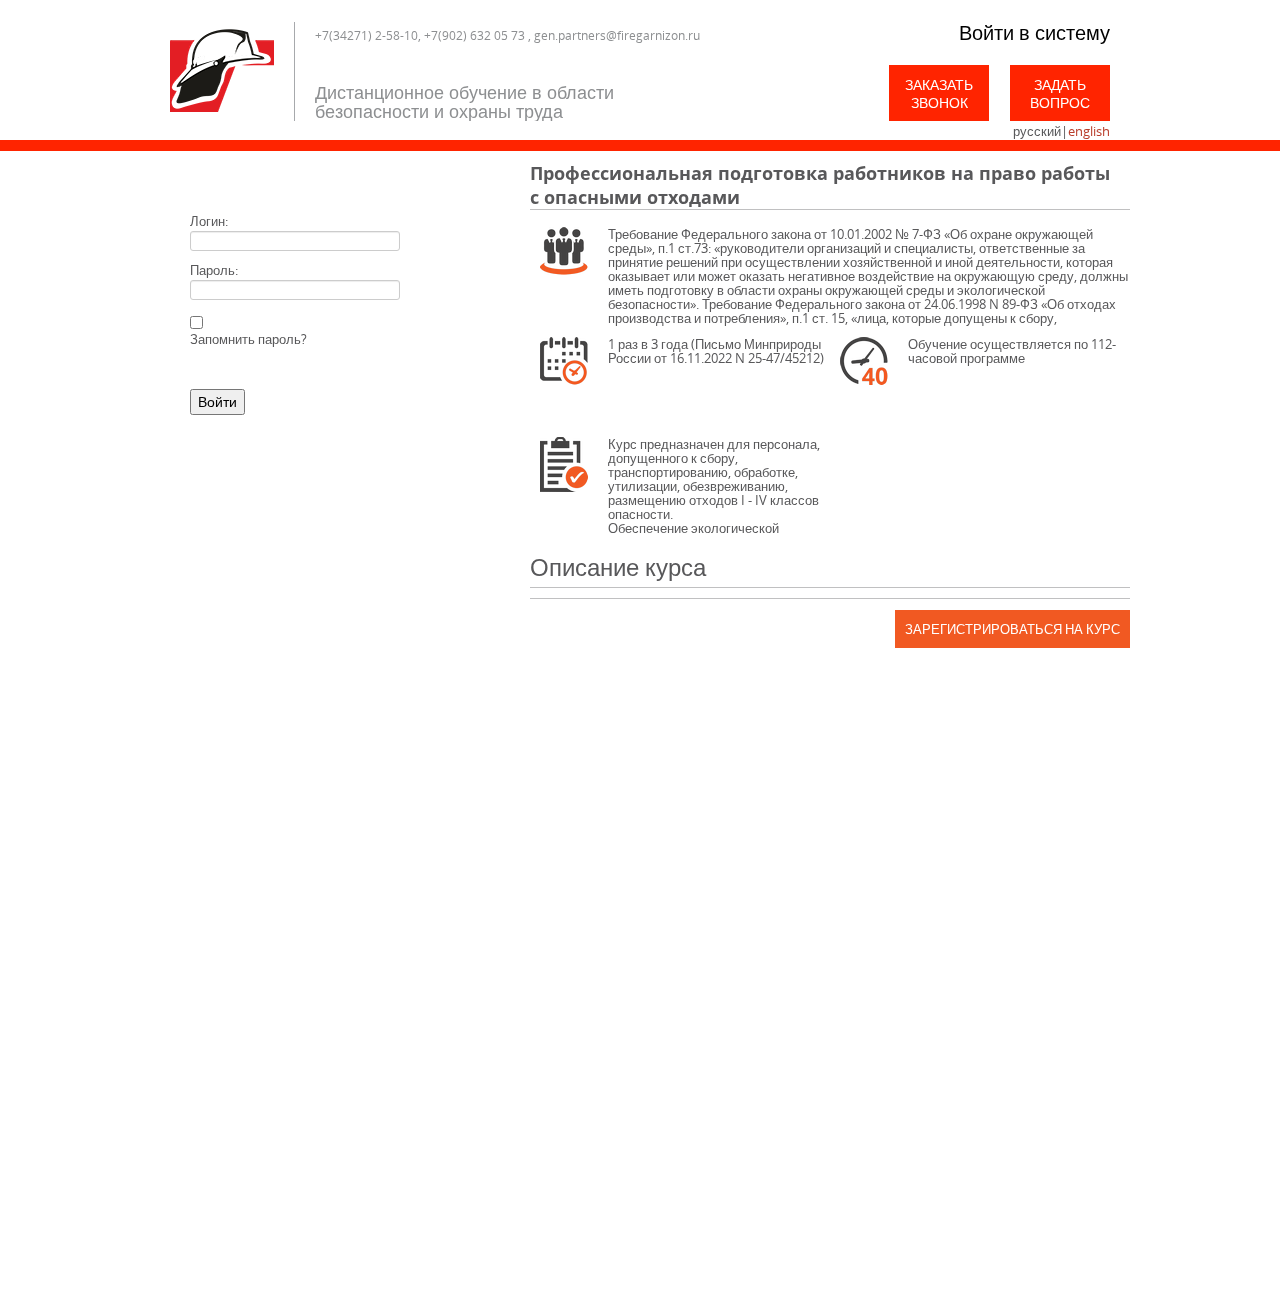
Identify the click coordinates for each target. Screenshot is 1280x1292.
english (1089, 131)
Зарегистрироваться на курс (1012, 629)
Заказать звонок (939, 93)
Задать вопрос (1060, 93)
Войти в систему (1034, 32)
